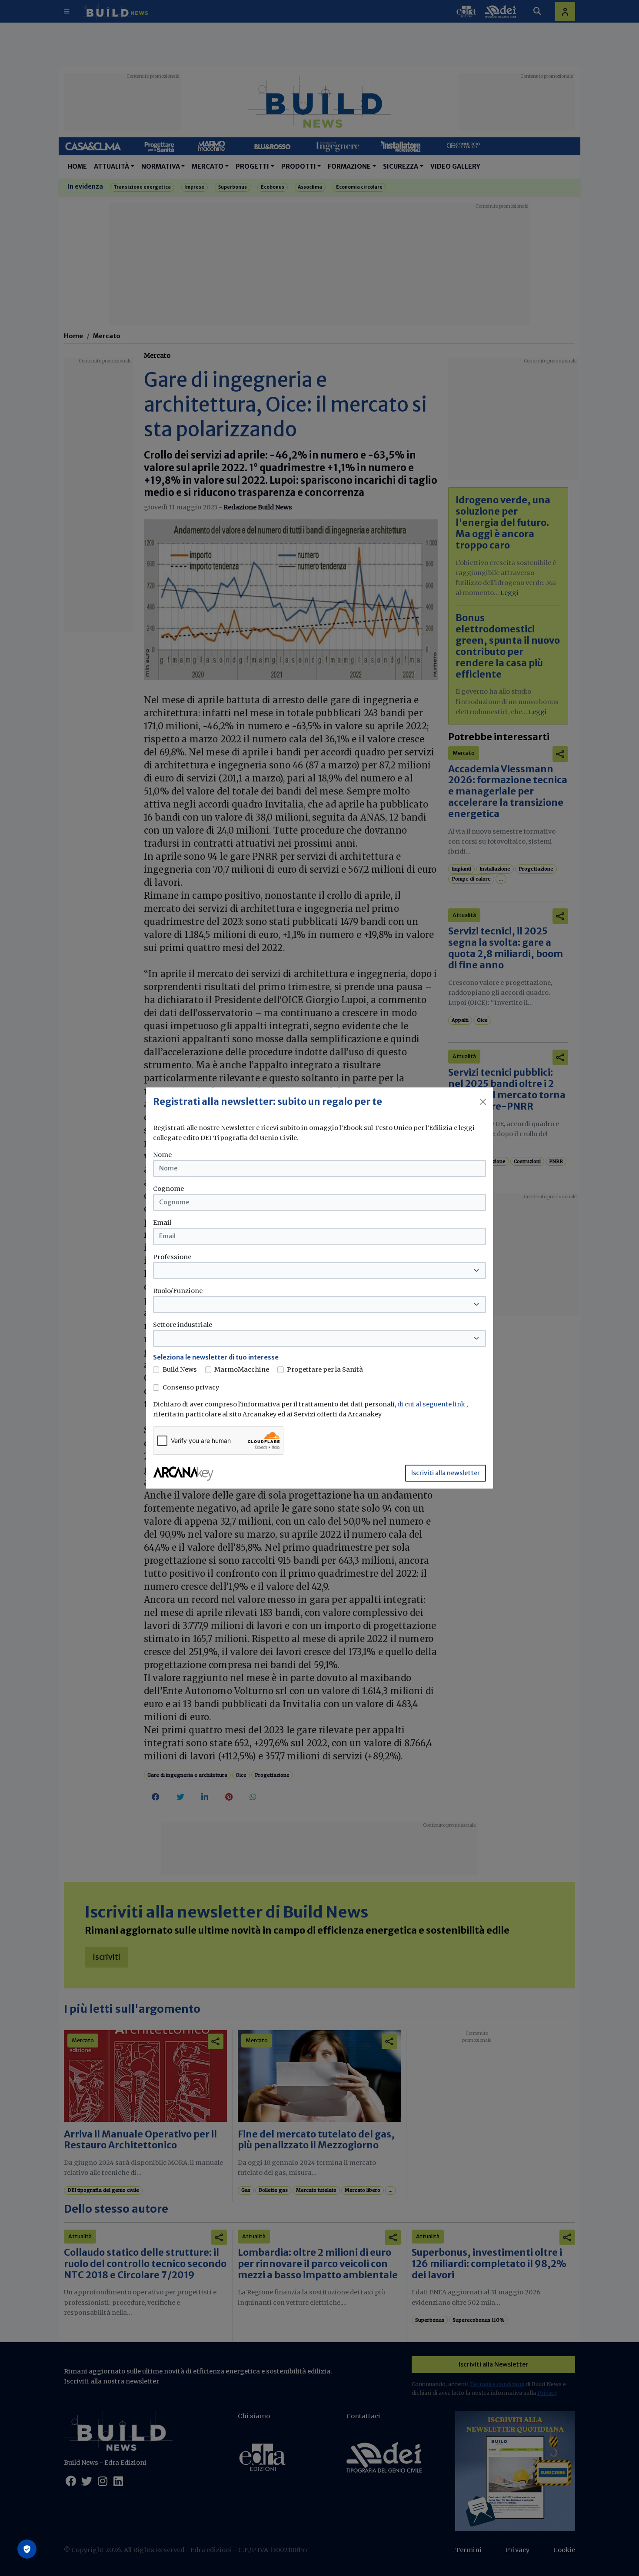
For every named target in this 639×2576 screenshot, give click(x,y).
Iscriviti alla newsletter (446, 1473)
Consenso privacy (191, 1387)
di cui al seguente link (432, 1404)
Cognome (168, 1189)
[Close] (483, 1102)
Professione (172, 1257)
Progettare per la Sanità (325, 1369)
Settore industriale (183, 1325)
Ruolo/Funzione (178, 1291)
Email (162, 1223)
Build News (180, 1369)
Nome (162, 1155)
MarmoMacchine (242, 1369)
